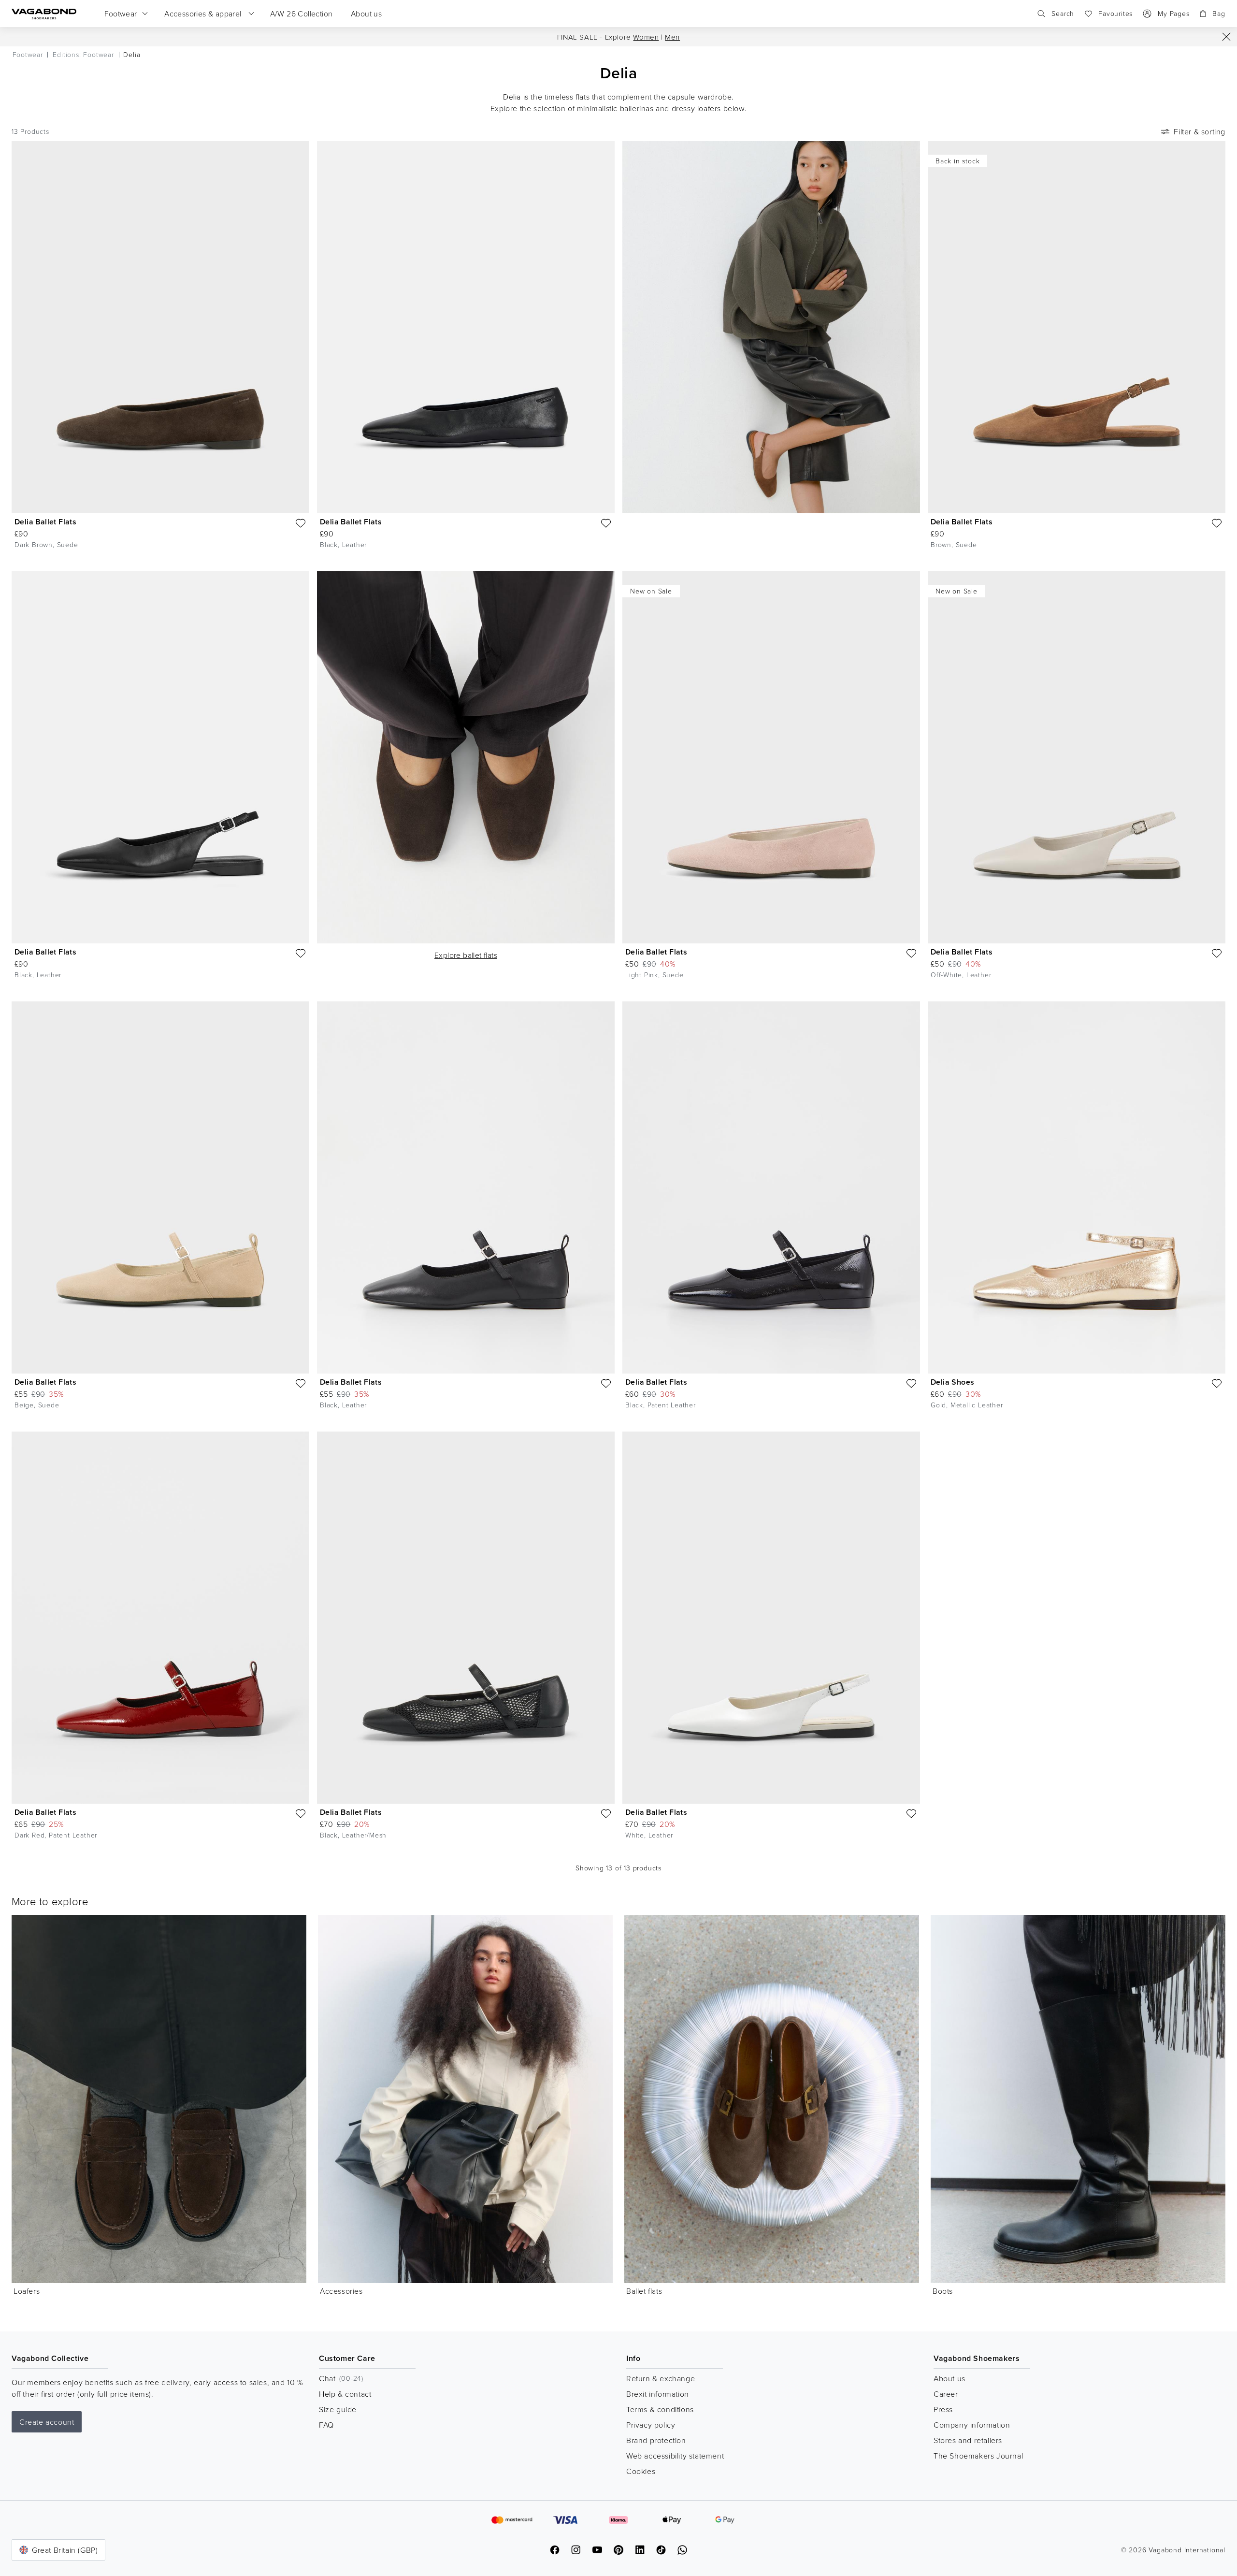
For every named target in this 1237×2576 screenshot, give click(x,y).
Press (943, 2409)
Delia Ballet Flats (45, 522)
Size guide (338, 2409)
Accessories (341, 2291)
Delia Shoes (952, 1382)
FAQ (326, 2425)
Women (646, 37)
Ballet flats (644, 2291)
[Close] (1226, 37)
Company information (972, 2425)
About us (949, 2378)
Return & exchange (661, 2378)
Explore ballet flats (466, 955)
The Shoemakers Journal (978, 2456)
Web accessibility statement (675, 2456)
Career (946, 2394)
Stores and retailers (968, 2440)
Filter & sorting (1200, 131)
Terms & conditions (660, 2409)
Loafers (27, 2291)
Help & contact (345, 2394)
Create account (47, 2422)
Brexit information (658, 2394)
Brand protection (656, 2440)
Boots (943, 2291)
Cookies (641, 2471)
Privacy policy (651, 2425)
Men (672, 37)
